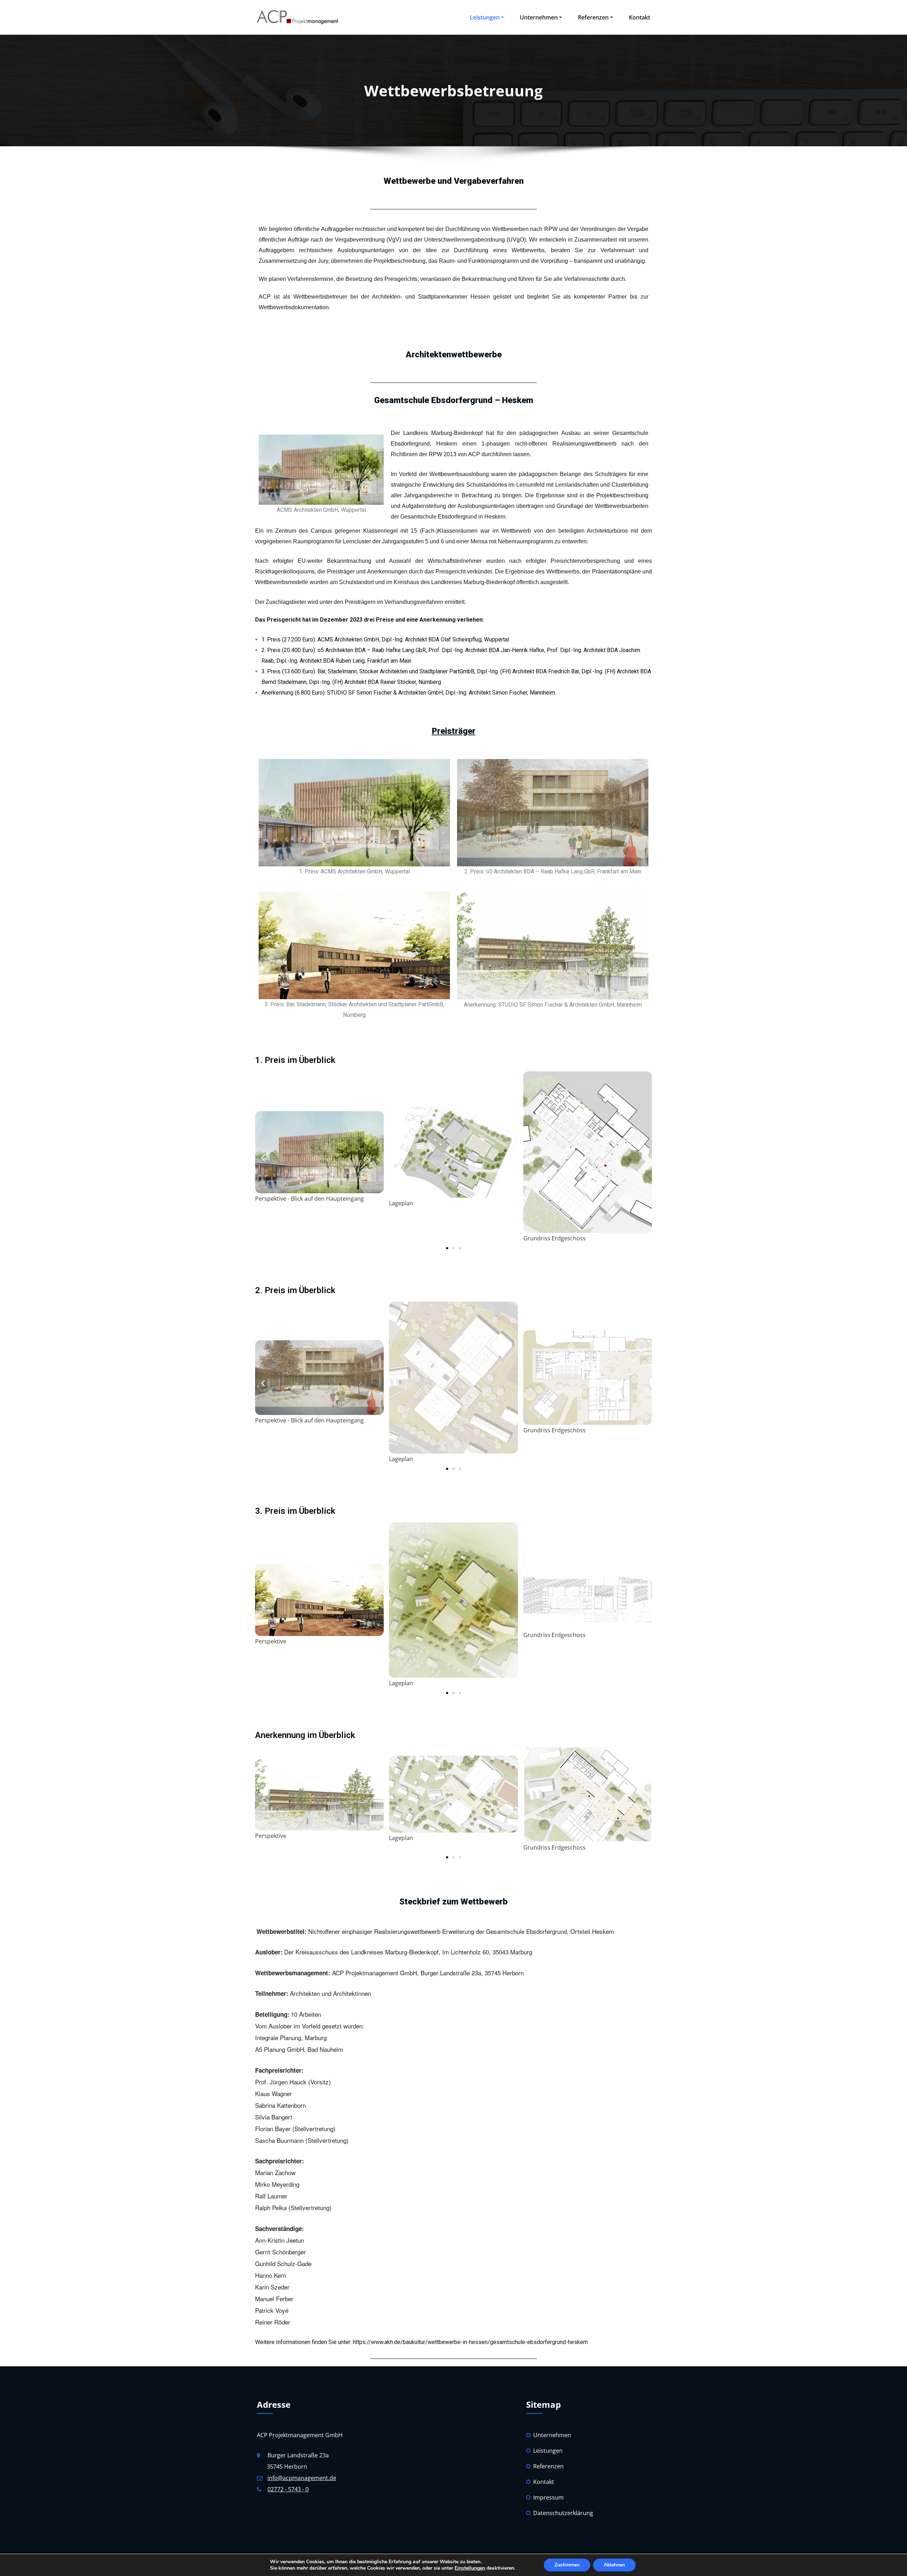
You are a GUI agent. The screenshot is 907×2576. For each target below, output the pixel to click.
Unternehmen (539, 17)
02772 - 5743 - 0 (288, 2489)
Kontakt (640, 17)
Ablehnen (614, 2565)
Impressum (548, 2497)
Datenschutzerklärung (563, 2513)
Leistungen (485, 17)
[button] (263, 1158)
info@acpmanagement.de (302, 2478)
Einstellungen (470, 2568)
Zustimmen (567, 2565)
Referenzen (593, 17)
